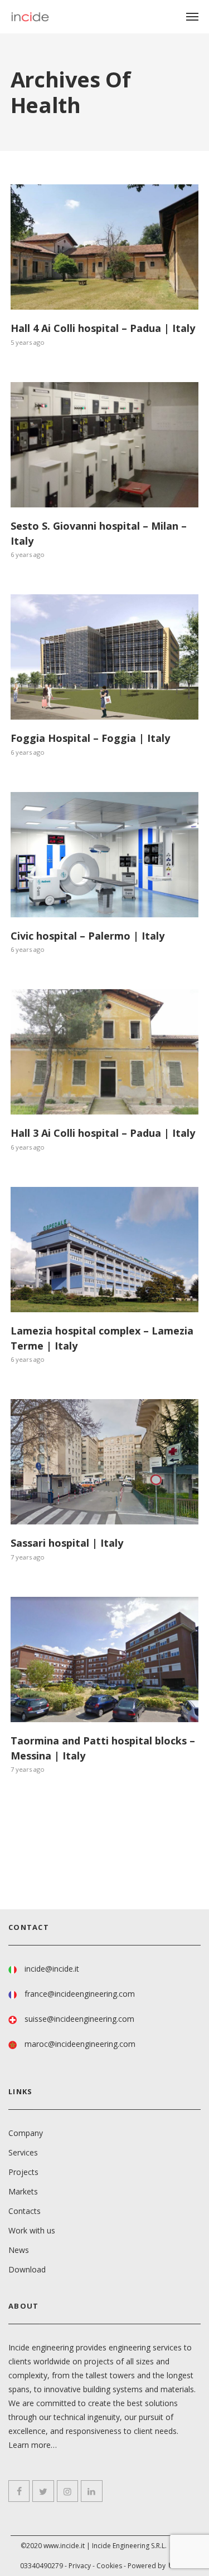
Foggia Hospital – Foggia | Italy (90, 738)
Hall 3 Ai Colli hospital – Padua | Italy (103, 1133)
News (19, 2250)
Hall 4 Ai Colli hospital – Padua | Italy (103, 328)
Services (23, 2152)
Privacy (80, 2566)
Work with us (32, 2230)
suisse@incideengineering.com (79, 2019)
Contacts (25, 2211)
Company (26, 2133)
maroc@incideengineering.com (80, 2044)
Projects (23, 2172)
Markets (23, 2191)
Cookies (109, 2566)
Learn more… (33, 2445)
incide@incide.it (52, 1969)
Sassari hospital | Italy (67, 1543)
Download (27, 2269)
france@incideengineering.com (80, 1994)
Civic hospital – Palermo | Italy (88, 936)
